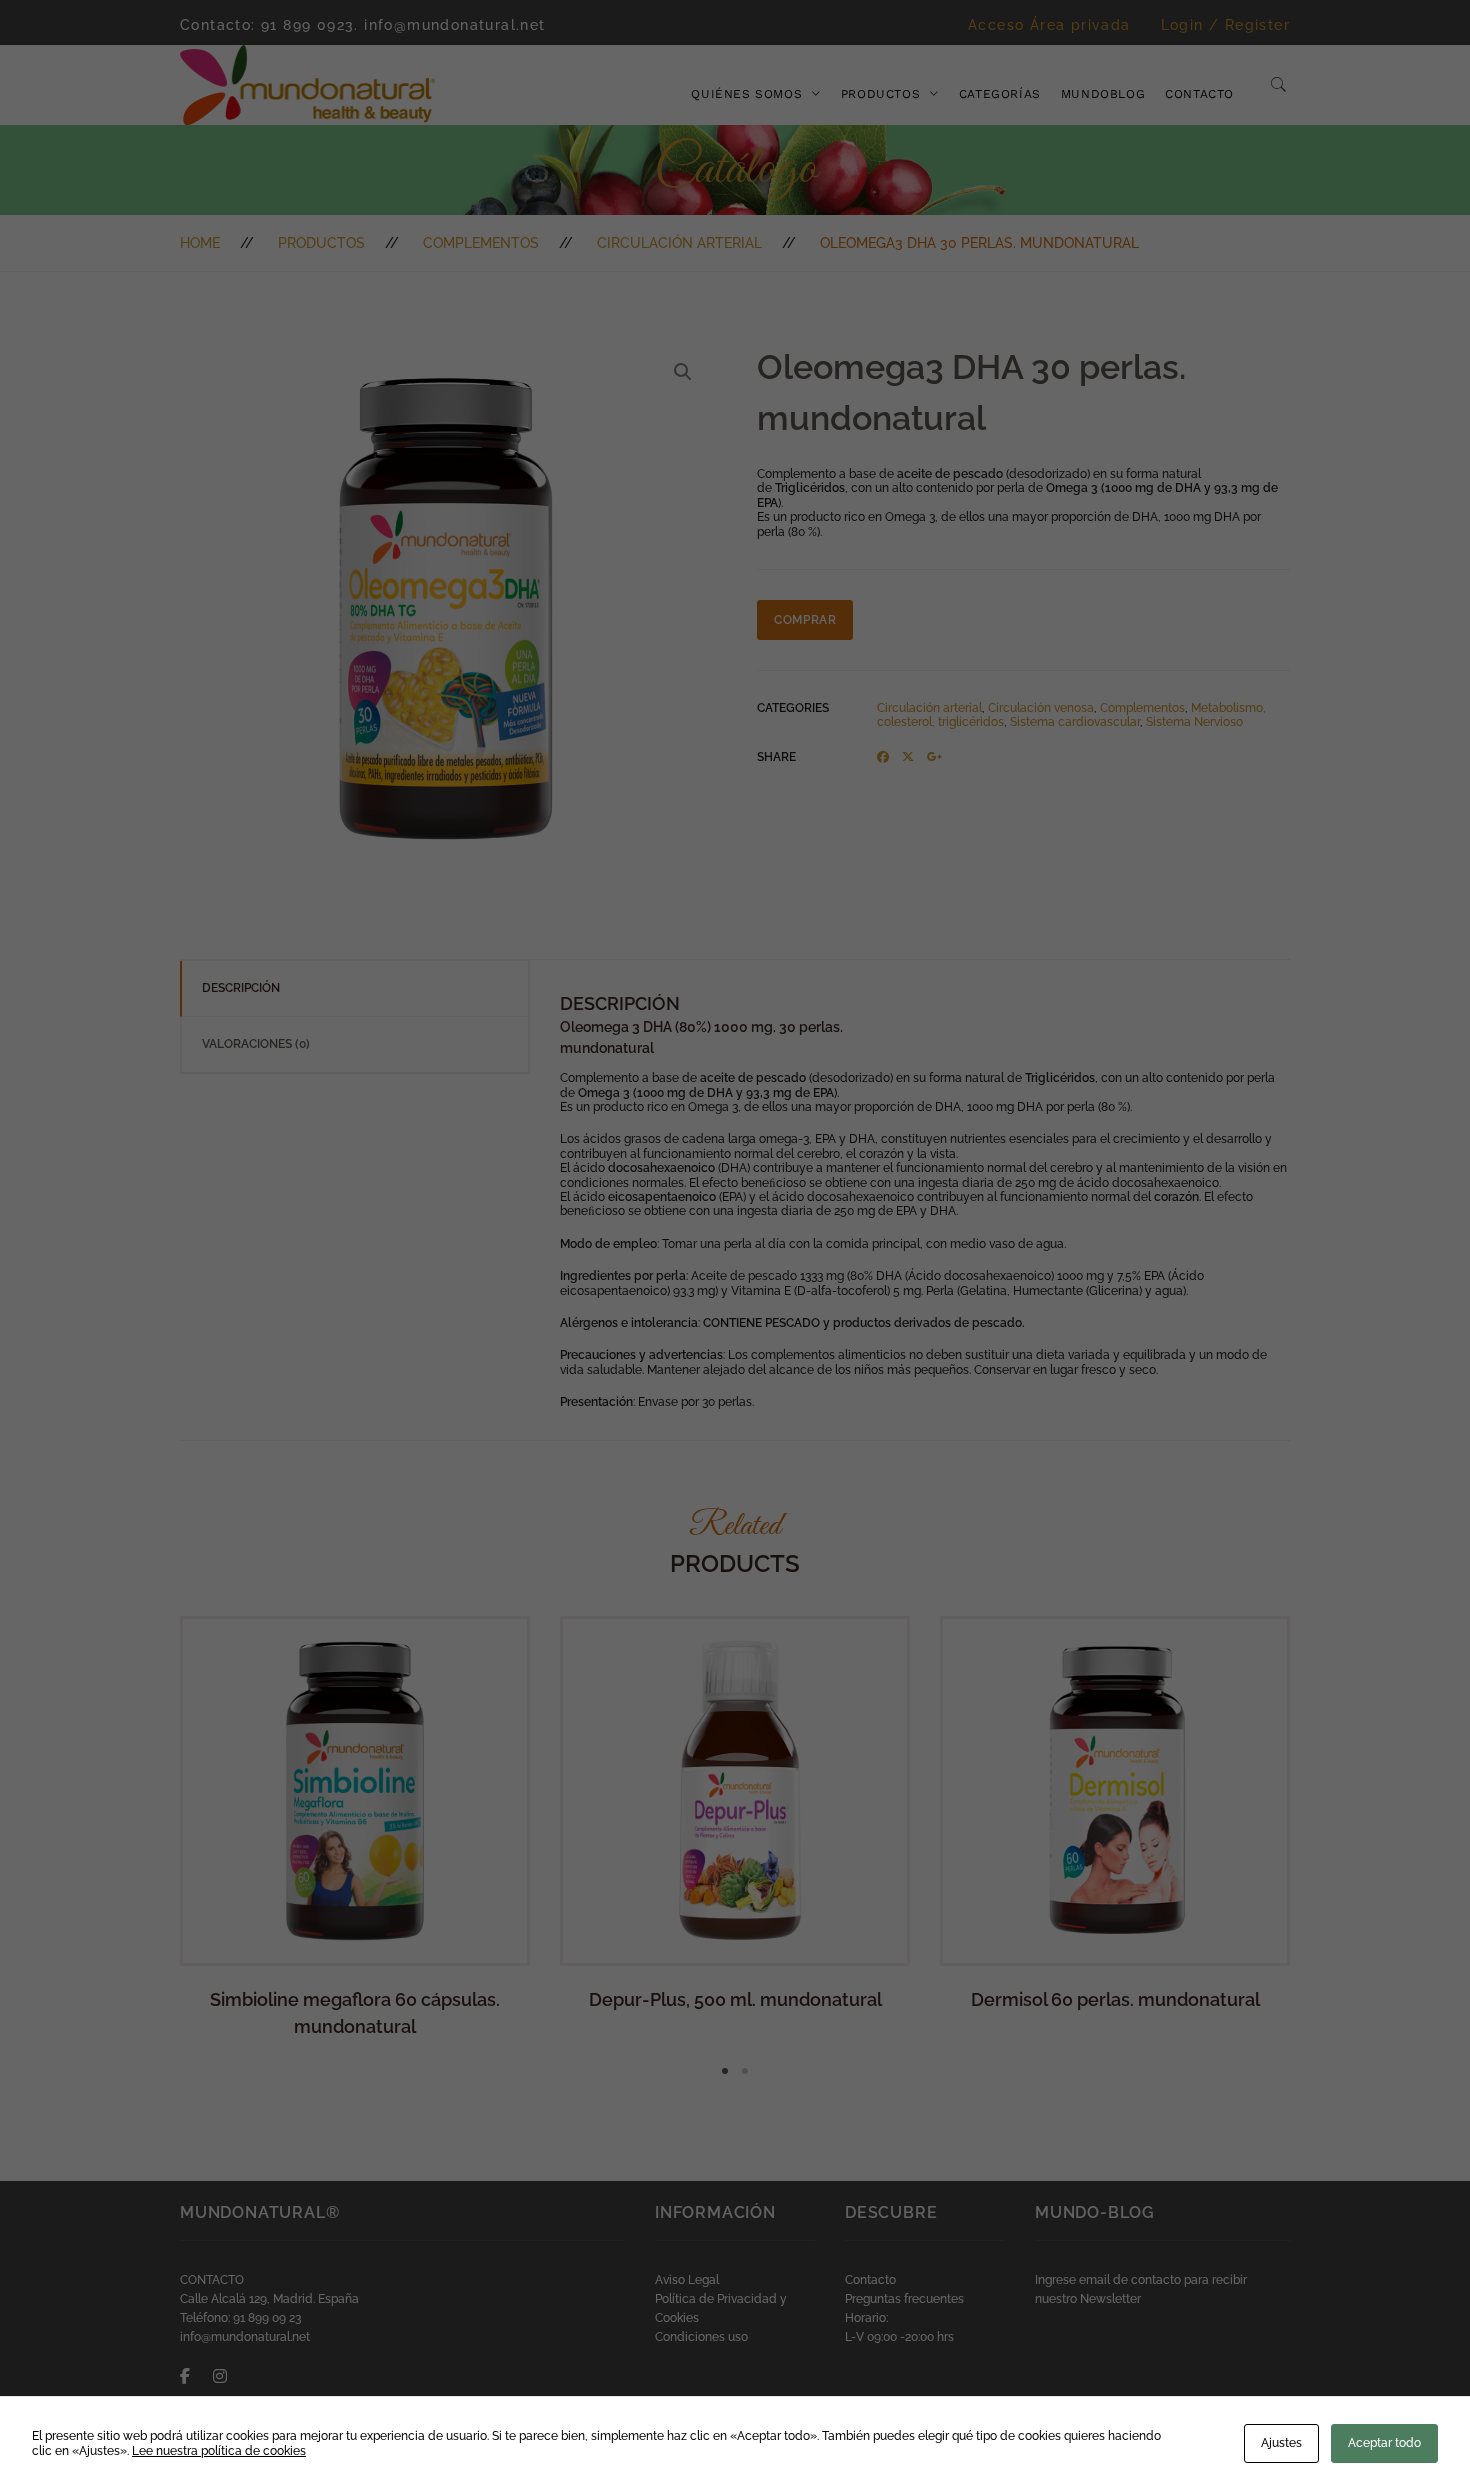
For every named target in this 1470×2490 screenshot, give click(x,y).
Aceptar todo (1384, 2443)
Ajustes (1281, 2443)
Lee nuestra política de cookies (219, 2451)
